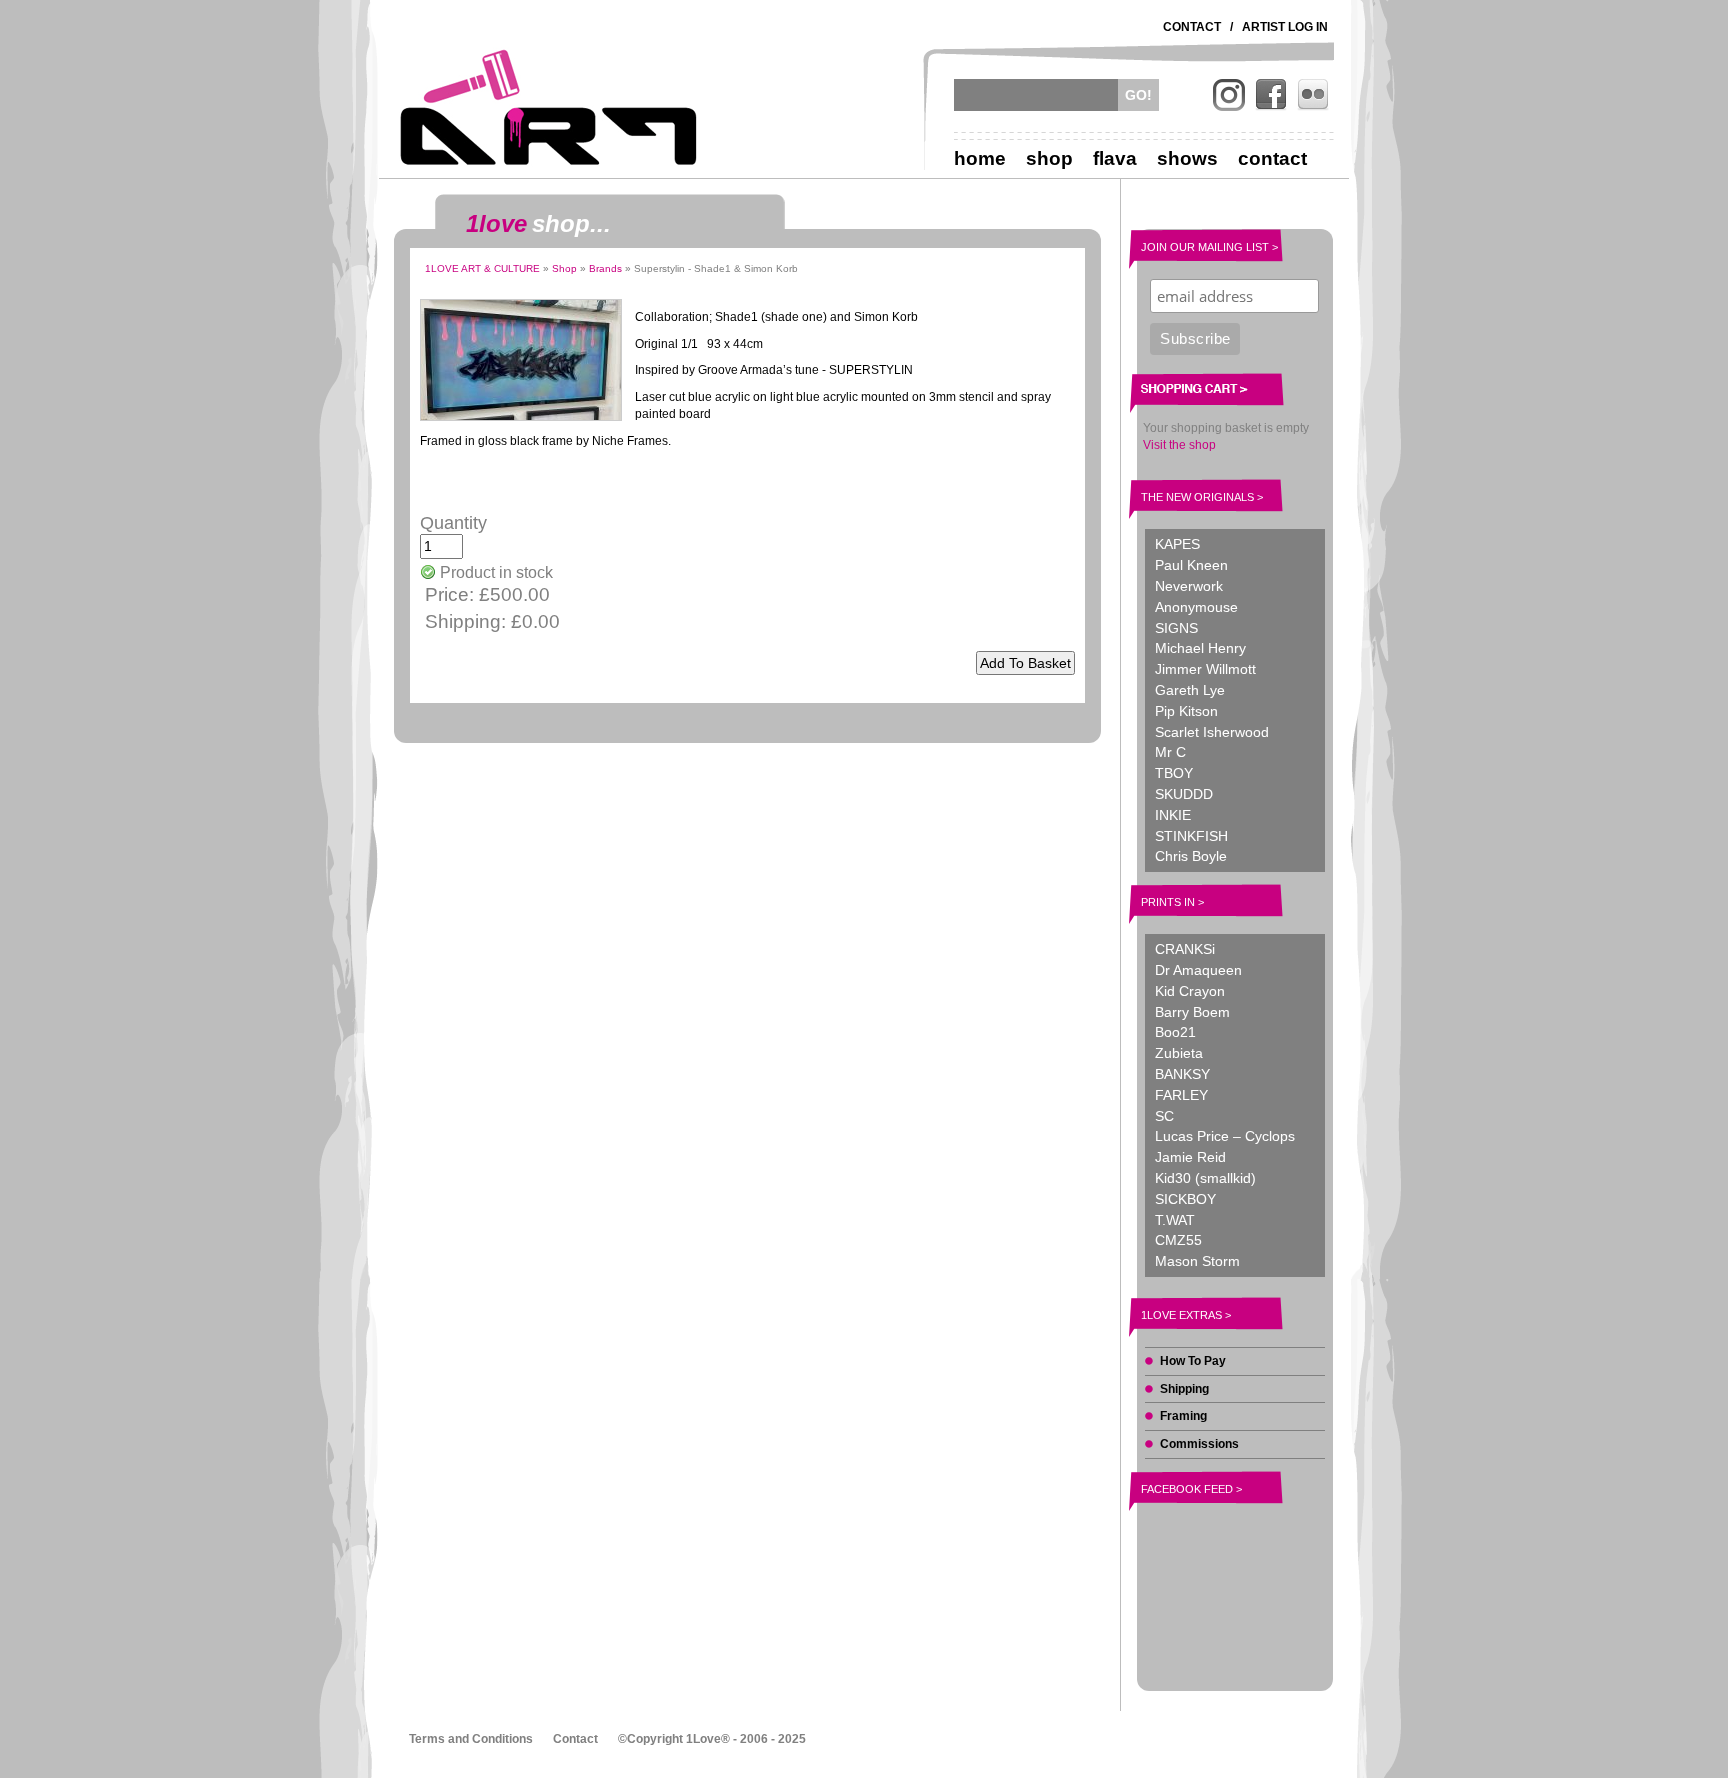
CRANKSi (1185, 949)
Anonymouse (1196, 607)
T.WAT (1175, 1220)
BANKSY (1182, 1074)
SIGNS (1176, 628)
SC (1164, 1116)
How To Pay (1193, 1361)
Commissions (1199, 1444)
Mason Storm (1197, 1261)
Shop (1049, 158)
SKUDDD (1184, 794)
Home (980, 158)
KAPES (1177, 544)
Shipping (1184, 1389)
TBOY (1174, 773)
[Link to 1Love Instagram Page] (1229, 95)
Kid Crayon (1190, 991)
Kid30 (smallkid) (1205, 1178)
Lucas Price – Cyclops (1225, 1136)
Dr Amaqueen (1198, 970)
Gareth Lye (1190, 690)
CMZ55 (1178, 1240)
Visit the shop (1179, 445)
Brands (605, 268)
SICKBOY (1185, 1199)
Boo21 (1175, 1032)
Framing (1183, 1416)
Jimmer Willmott (1205, 669)
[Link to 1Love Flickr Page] (1313, 95)
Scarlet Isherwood (1212, 732)
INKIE (1173, 815)
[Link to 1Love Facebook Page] (1271, 95)
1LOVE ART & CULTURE (482, 268)
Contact (1192, 27)
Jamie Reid (1190, 1157)
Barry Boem (1192, 1012)
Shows (1187, 158)
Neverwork (1189, 586)
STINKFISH (1191, 836)
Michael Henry (1200, 648)
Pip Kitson (1186, 711)
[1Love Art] (549, 107)
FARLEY (1181, 1095)
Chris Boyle (1191, 856)
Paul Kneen (1191, 565)
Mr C (1170, 752)
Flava (1115, 158)
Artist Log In (1285, 27)
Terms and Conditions (471, 1739)
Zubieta (1179, 1053)
